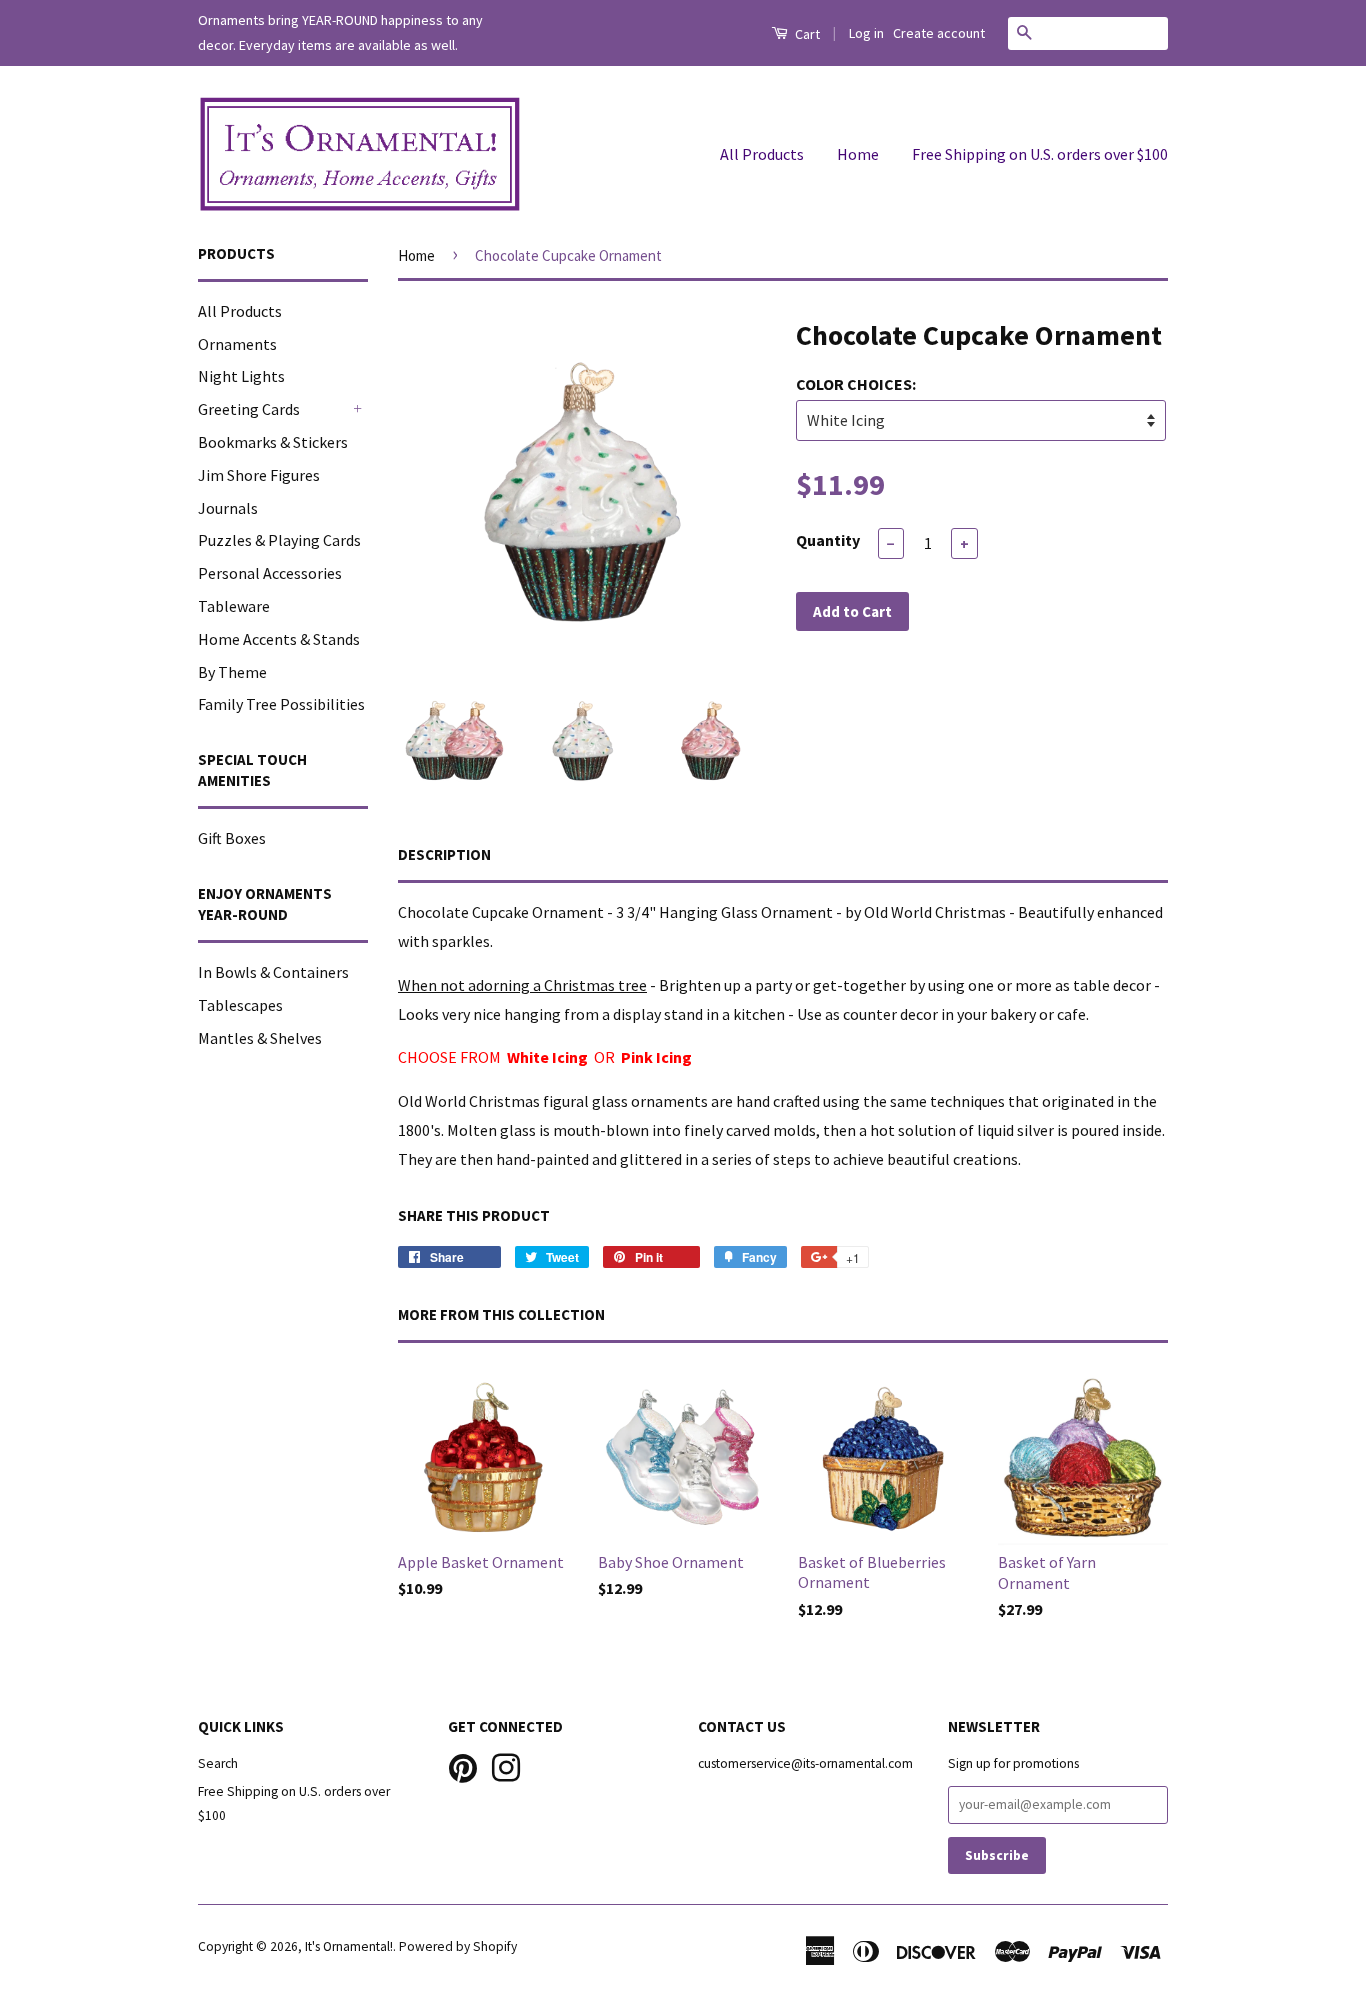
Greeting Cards (249, 409)
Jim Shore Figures (259, 475)
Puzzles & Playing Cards (279, 540)
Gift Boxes (232, 838)
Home (858, 154)
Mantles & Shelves (260, 1038)
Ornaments (237, 344)
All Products (762, 154)
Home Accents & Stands (279, 639)
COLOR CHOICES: (856, 384)
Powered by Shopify (458, 1946)
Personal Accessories (270, 573)
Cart (806, 34)
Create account (939, 33)
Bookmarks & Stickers (273, 442)
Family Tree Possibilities (281, 704)
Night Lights (241, 376)
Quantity (828, 540)
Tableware (234, 606)
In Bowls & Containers (273, 972)
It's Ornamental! (349, 1946)
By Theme (232, 672)
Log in (866, 33)
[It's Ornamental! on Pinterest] (463, 1765)
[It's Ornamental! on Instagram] (506, 1765)
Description (444, 854)
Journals (228, 508)
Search (218, 1763)
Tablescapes (240, 1005)
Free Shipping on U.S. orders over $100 (1040, 154)
